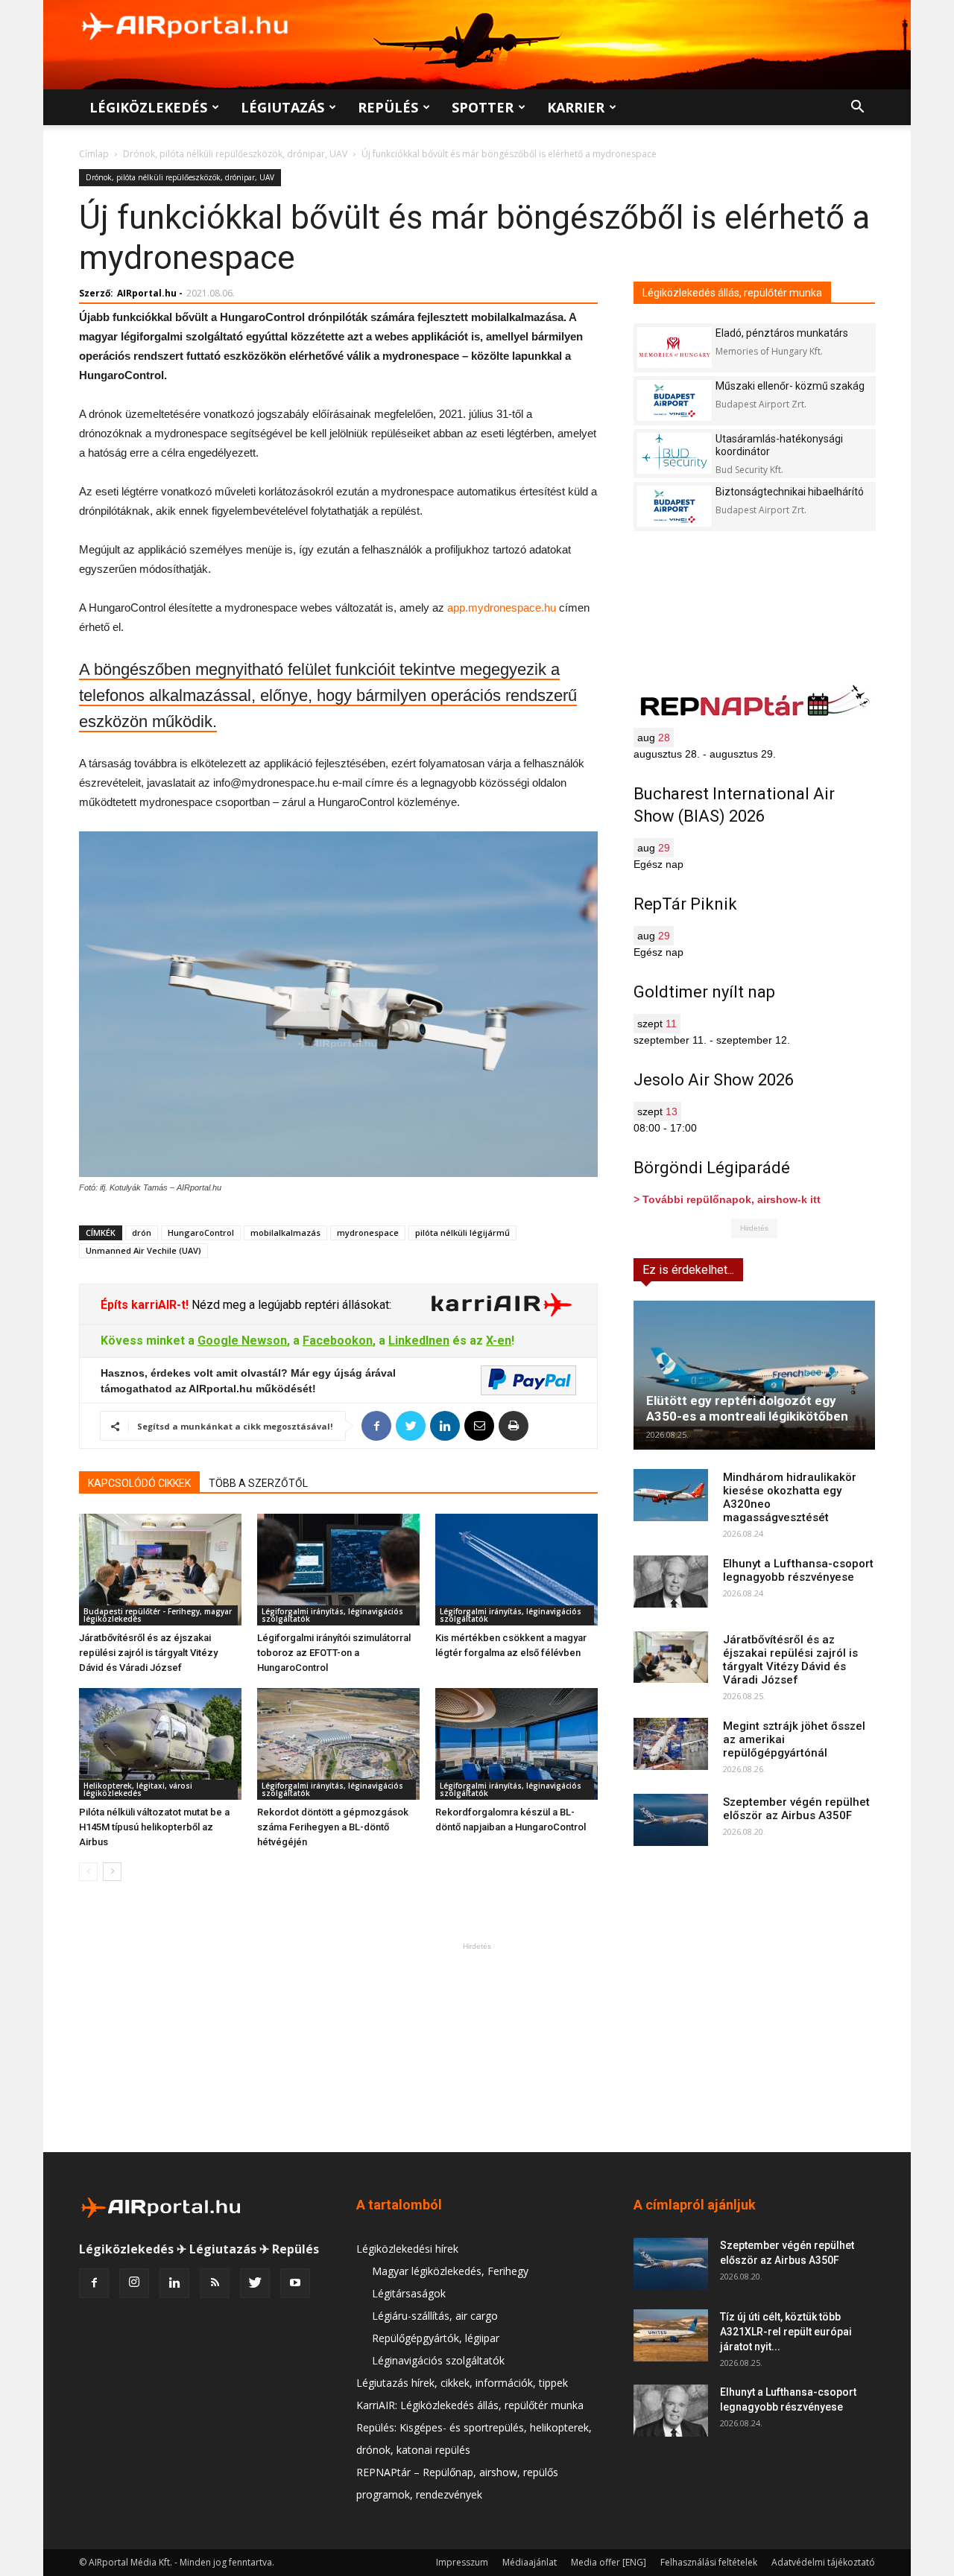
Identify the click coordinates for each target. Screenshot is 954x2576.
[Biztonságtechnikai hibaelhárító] (675, 506)
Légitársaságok (409, 2293)
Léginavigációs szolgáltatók (438, 2360)
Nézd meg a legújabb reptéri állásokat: (290, 1305)
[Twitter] (255, 2283)
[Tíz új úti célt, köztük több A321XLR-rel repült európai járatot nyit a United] (671, 2335)
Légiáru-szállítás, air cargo (435, 2316)
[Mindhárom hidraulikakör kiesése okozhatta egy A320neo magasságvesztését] (671, 1495)
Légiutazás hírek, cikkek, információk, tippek (462, 2383)
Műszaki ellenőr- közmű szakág (790, 386)
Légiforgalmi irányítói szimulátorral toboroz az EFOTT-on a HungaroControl (334, 1653)
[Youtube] (295, 2283)
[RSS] (215, 2283)
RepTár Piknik (685, 904)
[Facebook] (94, 2283)
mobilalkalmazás (285, 1233)
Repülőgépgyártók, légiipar (436, 2338)
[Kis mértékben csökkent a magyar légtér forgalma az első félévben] (517, 1570)
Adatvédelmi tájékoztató (823, 2562)
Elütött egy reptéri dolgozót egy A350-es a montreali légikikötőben (747, 1408)
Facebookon (338, 1341)
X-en (499, 1341)
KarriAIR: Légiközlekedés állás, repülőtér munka (470, 2405)
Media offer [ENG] (609, 2562)
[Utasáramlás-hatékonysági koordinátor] (675, 453)
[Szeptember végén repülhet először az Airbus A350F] (671, 1820)
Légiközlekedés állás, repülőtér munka (732, 293)
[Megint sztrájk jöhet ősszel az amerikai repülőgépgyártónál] (671, 1744)
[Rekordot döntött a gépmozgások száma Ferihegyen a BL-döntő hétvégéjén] (338, 1744)
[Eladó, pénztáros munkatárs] (675, 348)
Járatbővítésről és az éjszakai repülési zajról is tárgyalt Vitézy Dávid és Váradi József (148, 1653)
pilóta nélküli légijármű (462, 1233)
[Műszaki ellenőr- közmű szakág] (675, 400)
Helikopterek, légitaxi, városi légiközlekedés (138, 1789)
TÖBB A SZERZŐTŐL (258, 1483)
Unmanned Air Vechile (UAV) (143, 1250)
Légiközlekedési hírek (407, 2249)
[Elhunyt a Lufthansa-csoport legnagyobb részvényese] (671, 1582)
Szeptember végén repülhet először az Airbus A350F (796, 1809)
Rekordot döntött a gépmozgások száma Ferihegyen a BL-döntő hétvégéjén (333, 1827)
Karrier (576, 107)
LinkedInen (419, 1341)
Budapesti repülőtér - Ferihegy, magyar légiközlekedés (158, 1615)
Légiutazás (282, 107)
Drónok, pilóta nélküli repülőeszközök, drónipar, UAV (235, 154)
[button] (857, 108)
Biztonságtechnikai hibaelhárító (790, 492)
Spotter (483, 107)
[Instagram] (134, 2283)
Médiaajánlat (530, 2562)
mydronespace (368, 1233)
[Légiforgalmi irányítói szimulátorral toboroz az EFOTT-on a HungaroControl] (338, 1570)
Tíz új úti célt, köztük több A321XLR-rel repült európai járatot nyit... (786, 2332)
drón (142, 1233)
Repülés (388, 107)
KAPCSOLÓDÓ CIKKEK (139, 1483)
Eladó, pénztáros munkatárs (782, 333)
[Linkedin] (174, 2283)
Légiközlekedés (148, 107)
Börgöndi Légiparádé (712, 1168)
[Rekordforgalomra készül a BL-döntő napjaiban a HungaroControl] (517, 1744)
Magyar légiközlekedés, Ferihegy (450, 2271)
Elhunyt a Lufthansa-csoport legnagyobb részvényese (798, 1570)
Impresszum (462, 2562)
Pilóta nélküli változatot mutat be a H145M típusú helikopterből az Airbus (154, 1827)
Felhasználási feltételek (709, 2562)
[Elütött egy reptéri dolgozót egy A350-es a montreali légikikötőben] (754, 1375)
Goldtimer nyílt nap (704, 992)
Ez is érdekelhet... (688, 1270)
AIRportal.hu (147, 293)
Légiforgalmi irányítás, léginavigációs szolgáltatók (332, 1615)
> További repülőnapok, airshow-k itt (727, 1199)
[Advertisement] (477, 2047)
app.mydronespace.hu (502, 607)
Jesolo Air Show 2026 (714, 1080)
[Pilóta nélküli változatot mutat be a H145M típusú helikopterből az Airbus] (160, 1744)
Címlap (94, 154)
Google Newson (242, 1341)
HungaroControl (201, 1233)
